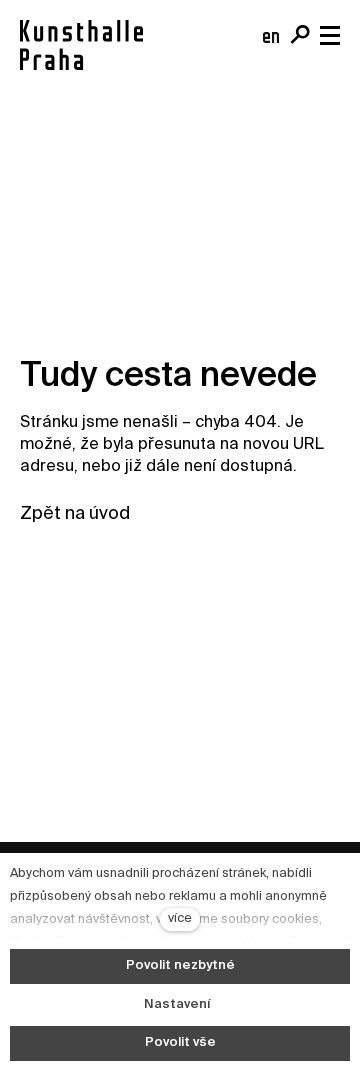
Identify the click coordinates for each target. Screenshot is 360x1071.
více (180, 918)
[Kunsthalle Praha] (81, 45)
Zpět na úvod (75, 514)
